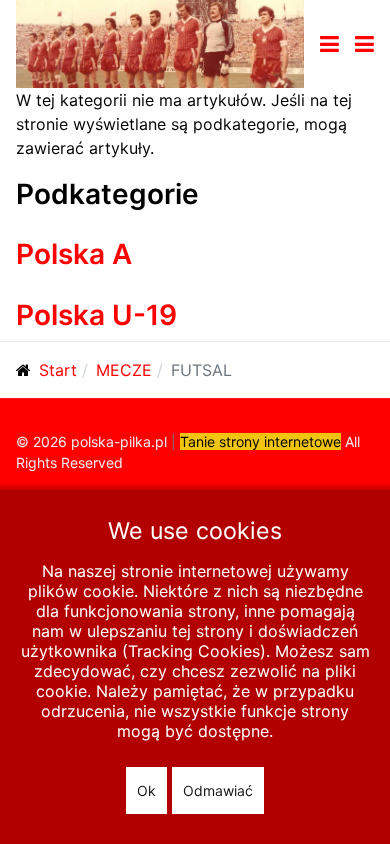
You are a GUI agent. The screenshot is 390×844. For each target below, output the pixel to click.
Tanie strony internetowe (260, 441)
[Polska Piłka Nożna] (160, 42)
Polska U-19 (96, 315)
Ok (146, 790)
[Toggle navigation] (329, 44)
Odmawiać (218, 790)
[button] (364, 44)
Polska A (74, 254)
